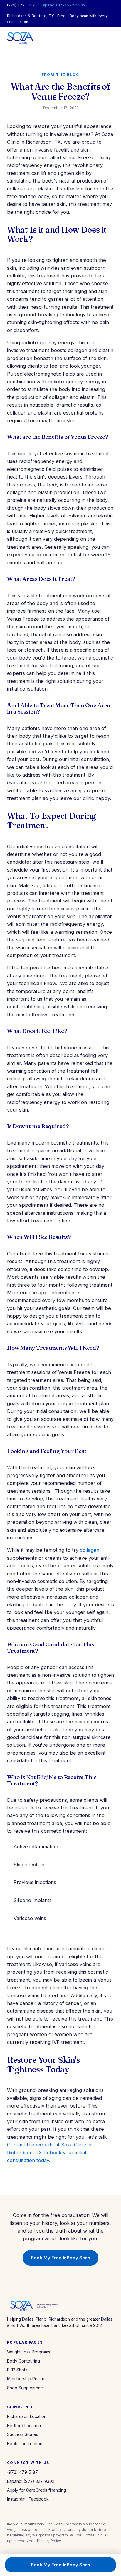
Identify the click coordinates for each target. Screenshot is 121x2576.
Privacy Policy (49, 2541)
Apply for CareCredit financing (37, 2490)
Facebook (39, 2499)
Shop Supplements (25, 2388)
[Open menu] (107, 38)
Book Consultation (25, 2443)
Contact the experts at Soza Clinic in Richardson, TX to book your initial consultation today (49, 2152)
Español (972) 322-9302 (63, 5)
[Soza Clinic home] (20, 38)
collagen (90, 1550)
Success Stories (23, 2434)
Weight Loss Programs (29, 2352)
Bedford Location (24, 2425)
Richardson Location (27, 2416)
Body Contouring (23, 2361)
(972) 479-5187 (21, 5)
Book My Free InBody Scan (60, 2258)
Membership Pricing (26, 2379)
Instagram (16, 2499)
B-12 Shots (17, 2370)
